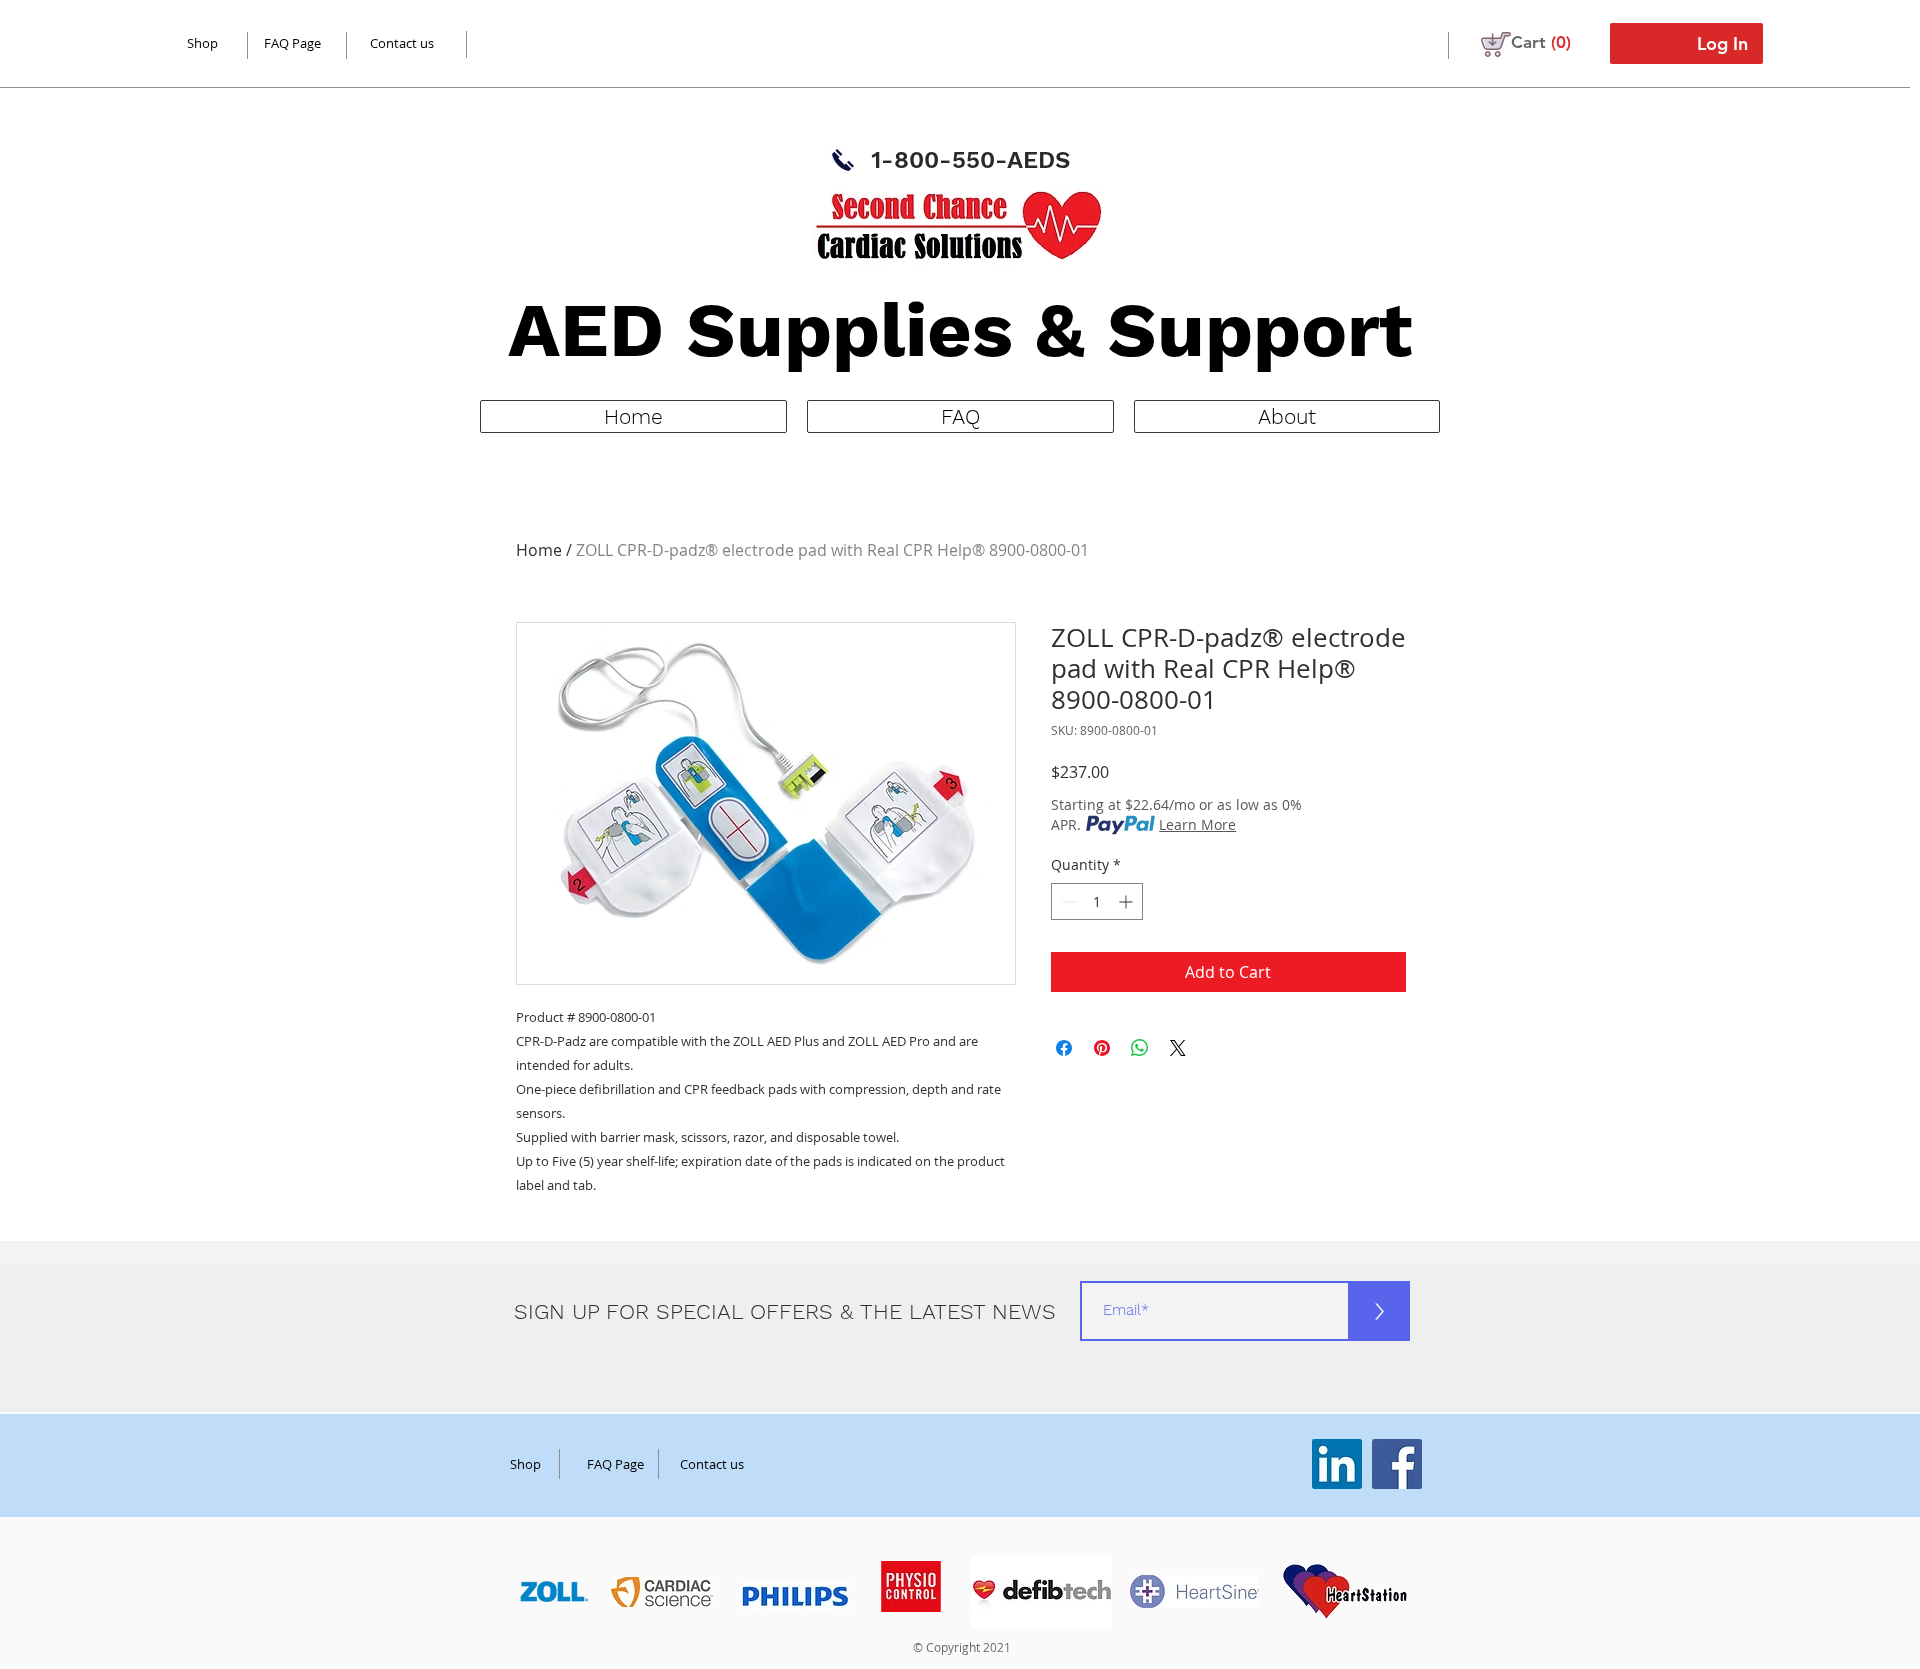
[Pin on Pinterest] (1102, 1048)
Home (539, 550)
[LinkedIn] (1337, 1464)
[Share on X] (1178, 1048)
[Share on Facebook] (1064, 1048)
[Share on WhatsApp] (1140, 1048)
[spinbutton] (1097, 901)
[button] (1541, 42)
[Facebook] (1397, 1464)
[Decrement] (1066, 901)
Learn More (1197, 824)
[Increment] (1127, 901)
